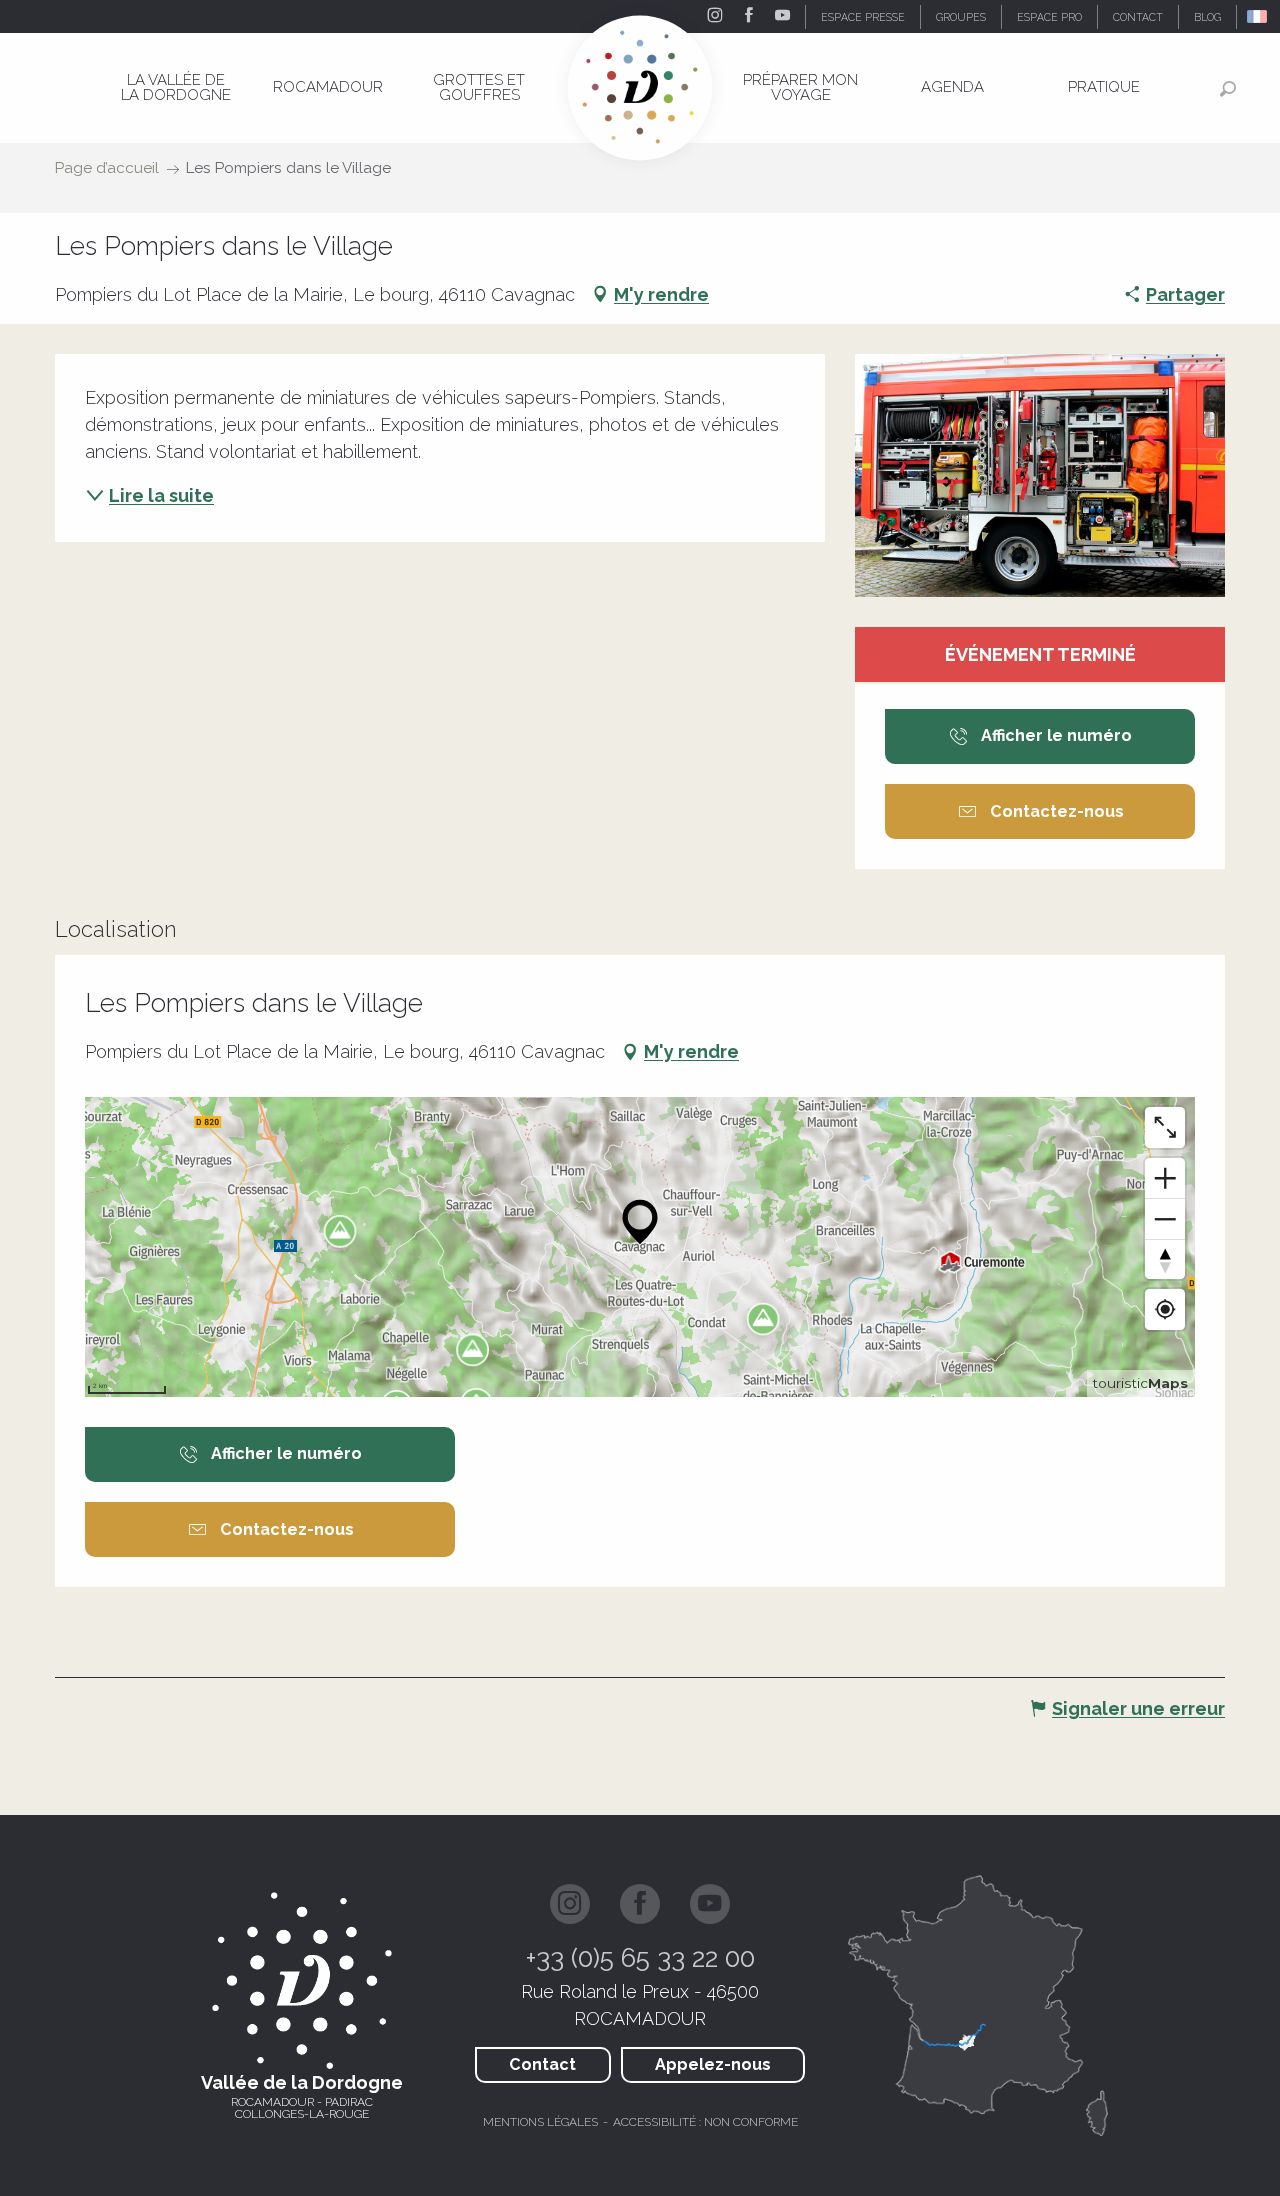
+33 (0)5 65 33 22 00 (640, 1958)
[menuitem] (176, 87)
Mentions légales (540, 2122)
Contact (542, 2064)
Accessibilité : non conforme (705, 2122)
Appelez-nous (713, 2064)
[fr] (1258, 16)
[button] (1258, 16)
